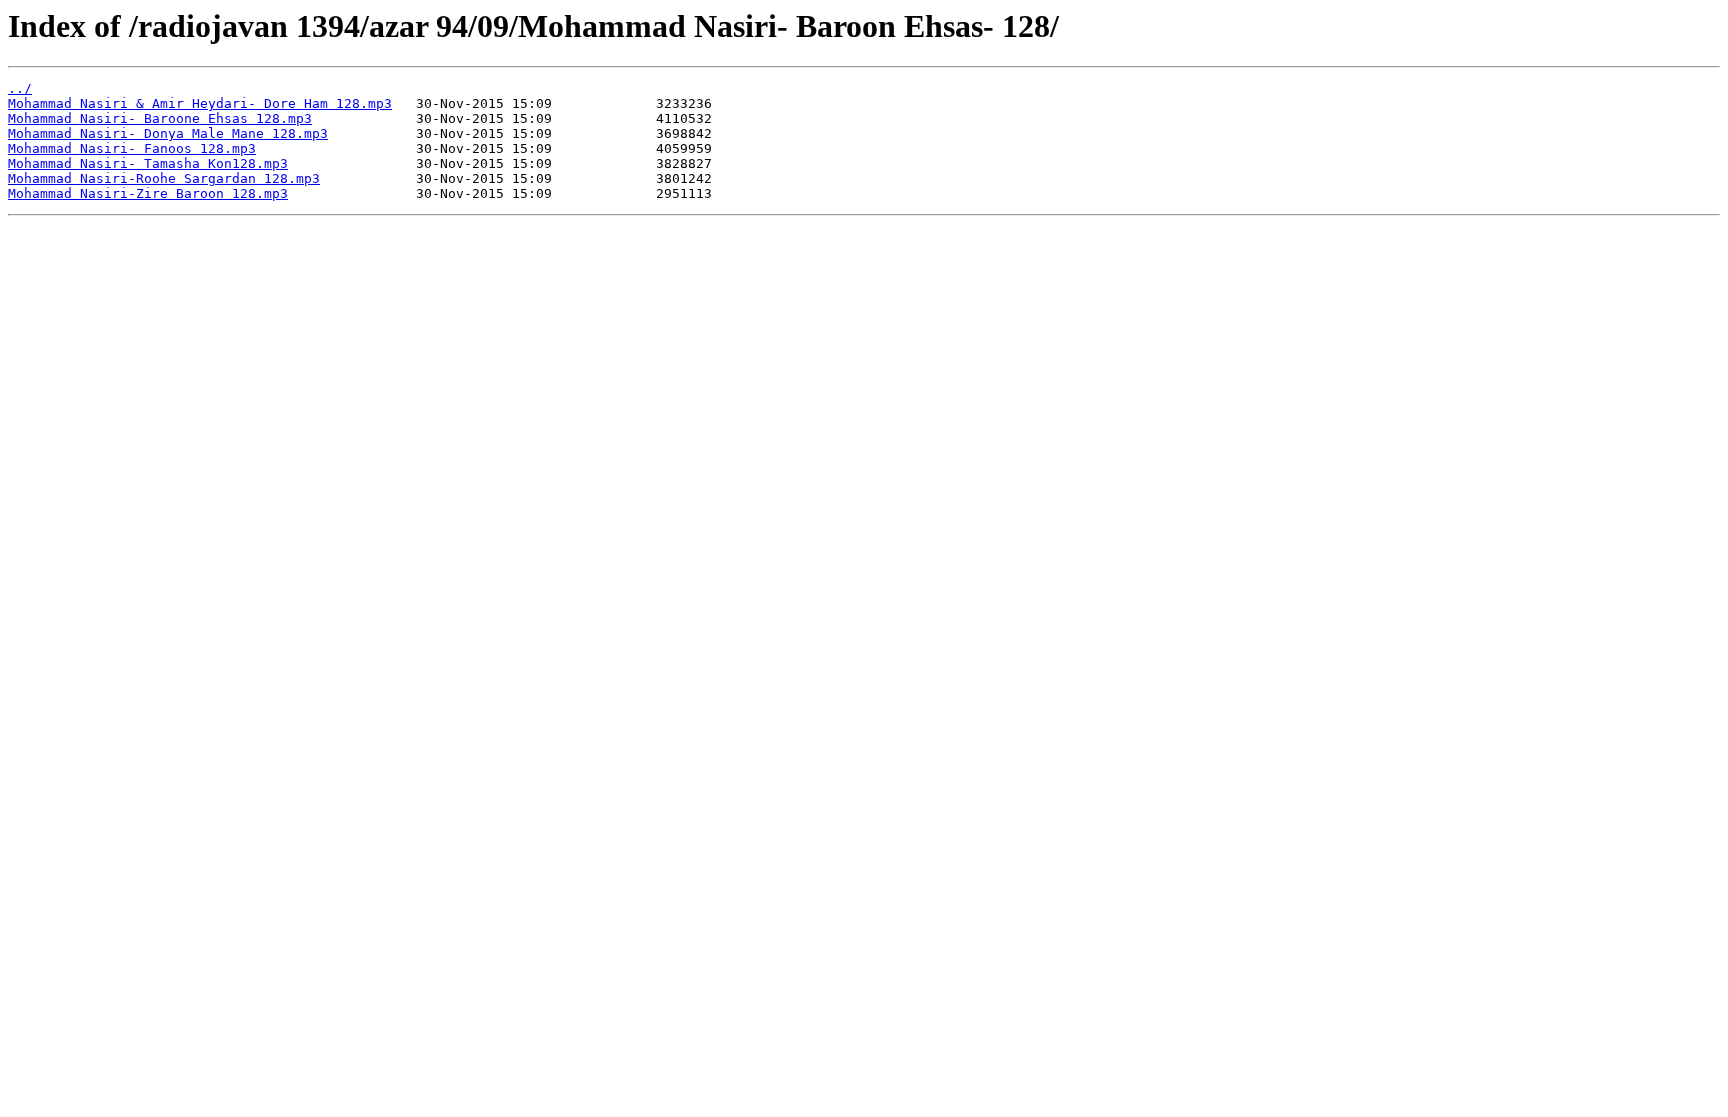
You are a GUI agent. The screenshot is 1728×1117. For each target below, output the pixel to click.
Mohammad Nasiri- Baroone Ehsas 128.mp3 (160, 118)
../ (20, 88)
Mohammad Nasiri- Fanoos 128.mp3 (132, 148)
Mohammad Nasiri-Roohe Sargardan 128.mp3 (164, 178)
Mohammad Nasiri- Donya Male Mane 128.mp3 (168, 133)
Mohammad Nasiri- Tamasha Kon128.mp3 (148, 163)
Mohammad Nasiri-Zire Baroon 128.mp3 (148, 193)
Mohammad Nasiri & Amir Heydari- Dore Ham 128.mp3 (200, 103)
